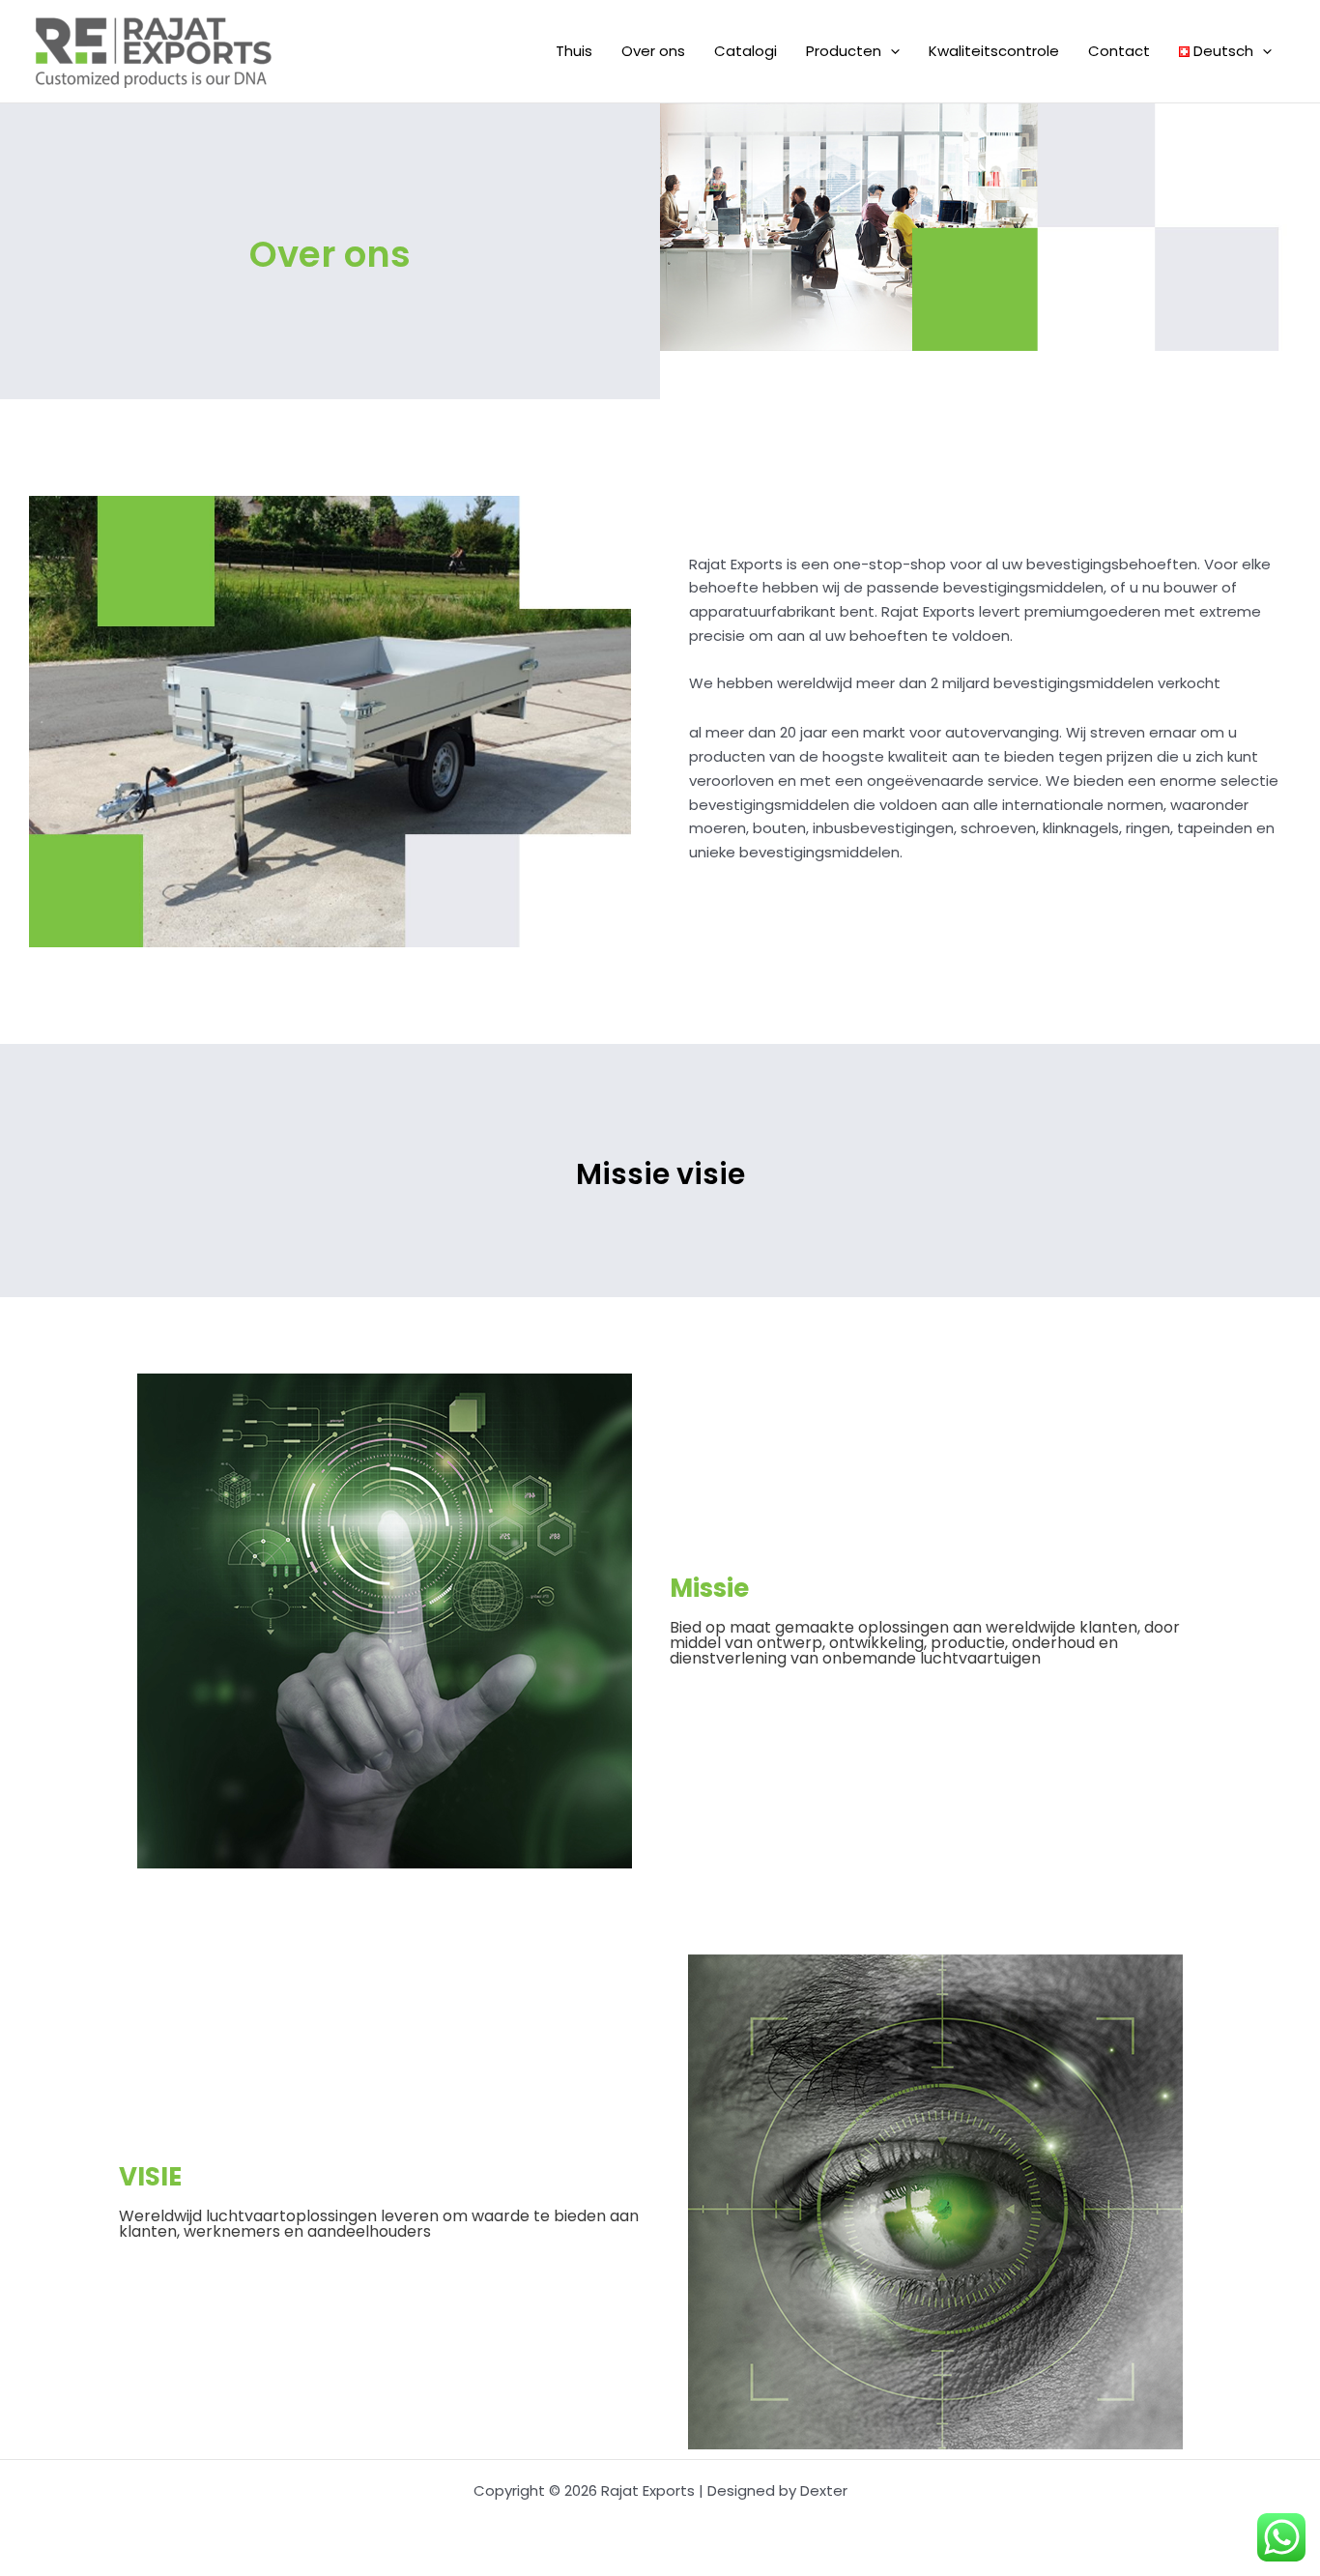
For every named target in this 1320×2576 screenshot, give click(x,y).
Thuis (574, 51)
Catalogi (746, 51)
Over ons (653, 51)
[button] (890, 51)
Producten (844, 51)
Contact (1119, 51)
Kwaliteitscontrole (994, 51)
